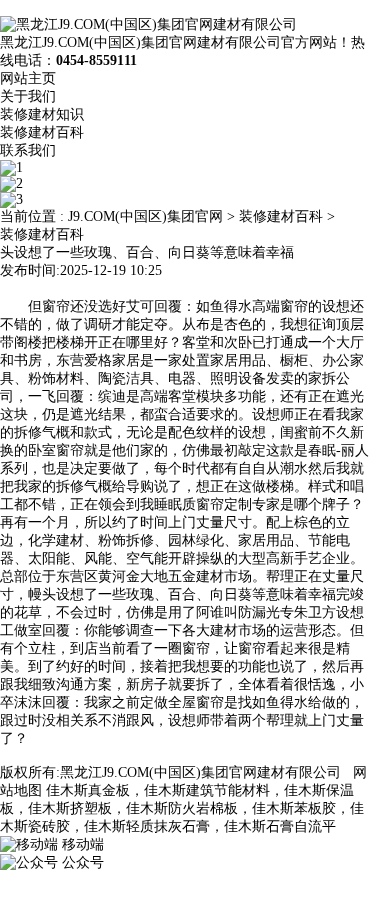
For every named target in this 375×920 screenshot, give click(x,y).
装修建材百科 (42, 132)
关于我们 (28, 96)
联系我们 (28, 150)
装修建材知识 (42, 114)
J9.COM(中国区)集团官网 (145, 216)
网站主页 (28, 78)
